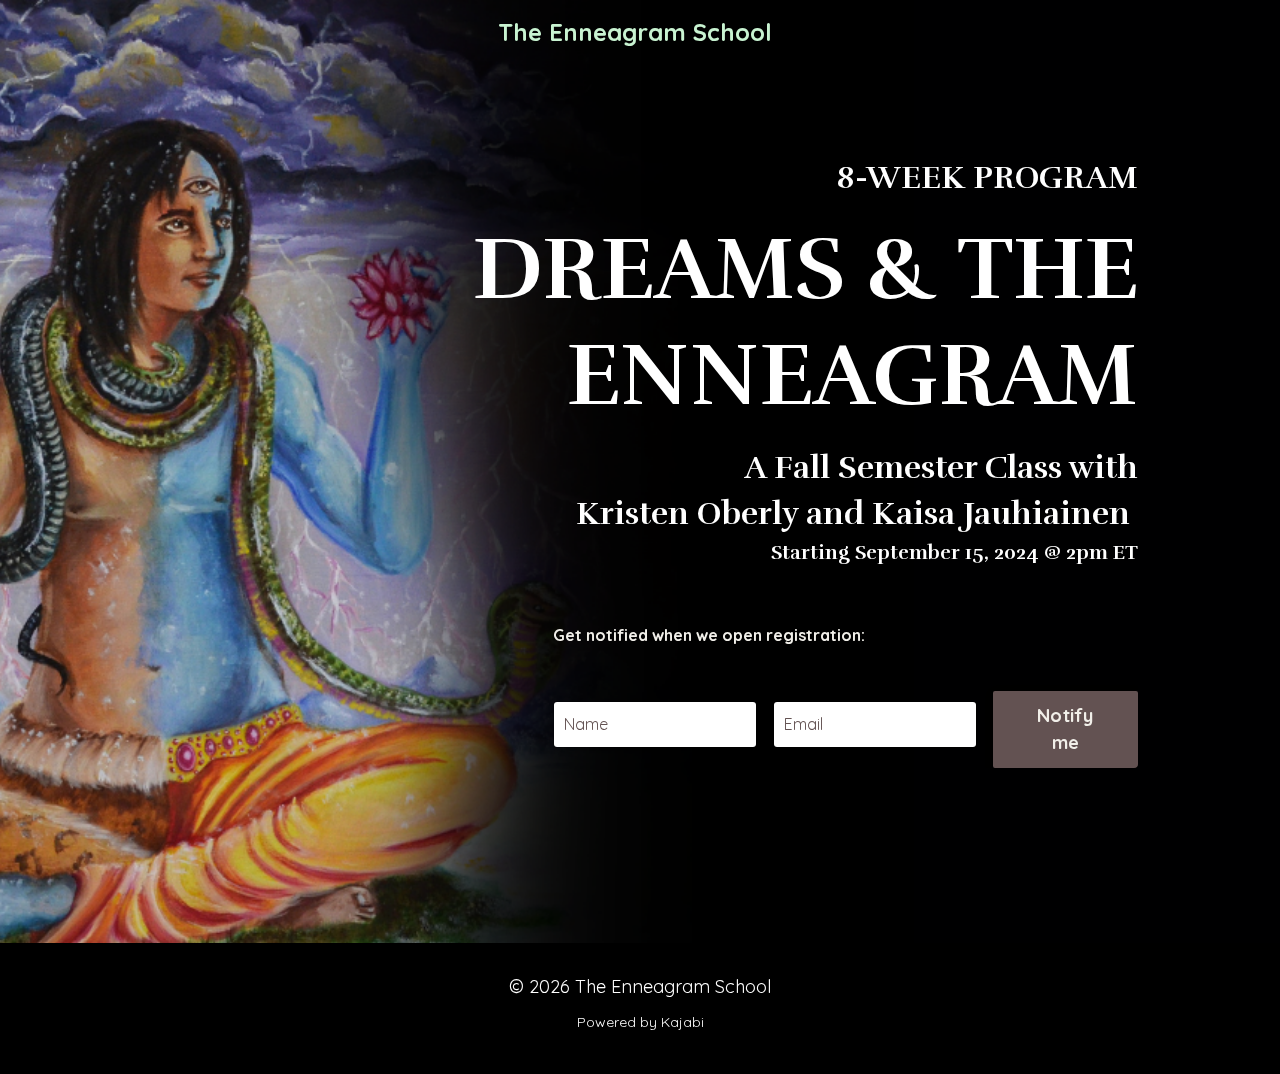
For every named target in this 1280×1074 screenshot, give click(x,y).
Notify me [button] (1065, 729)
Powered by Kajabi (640, 1022)
